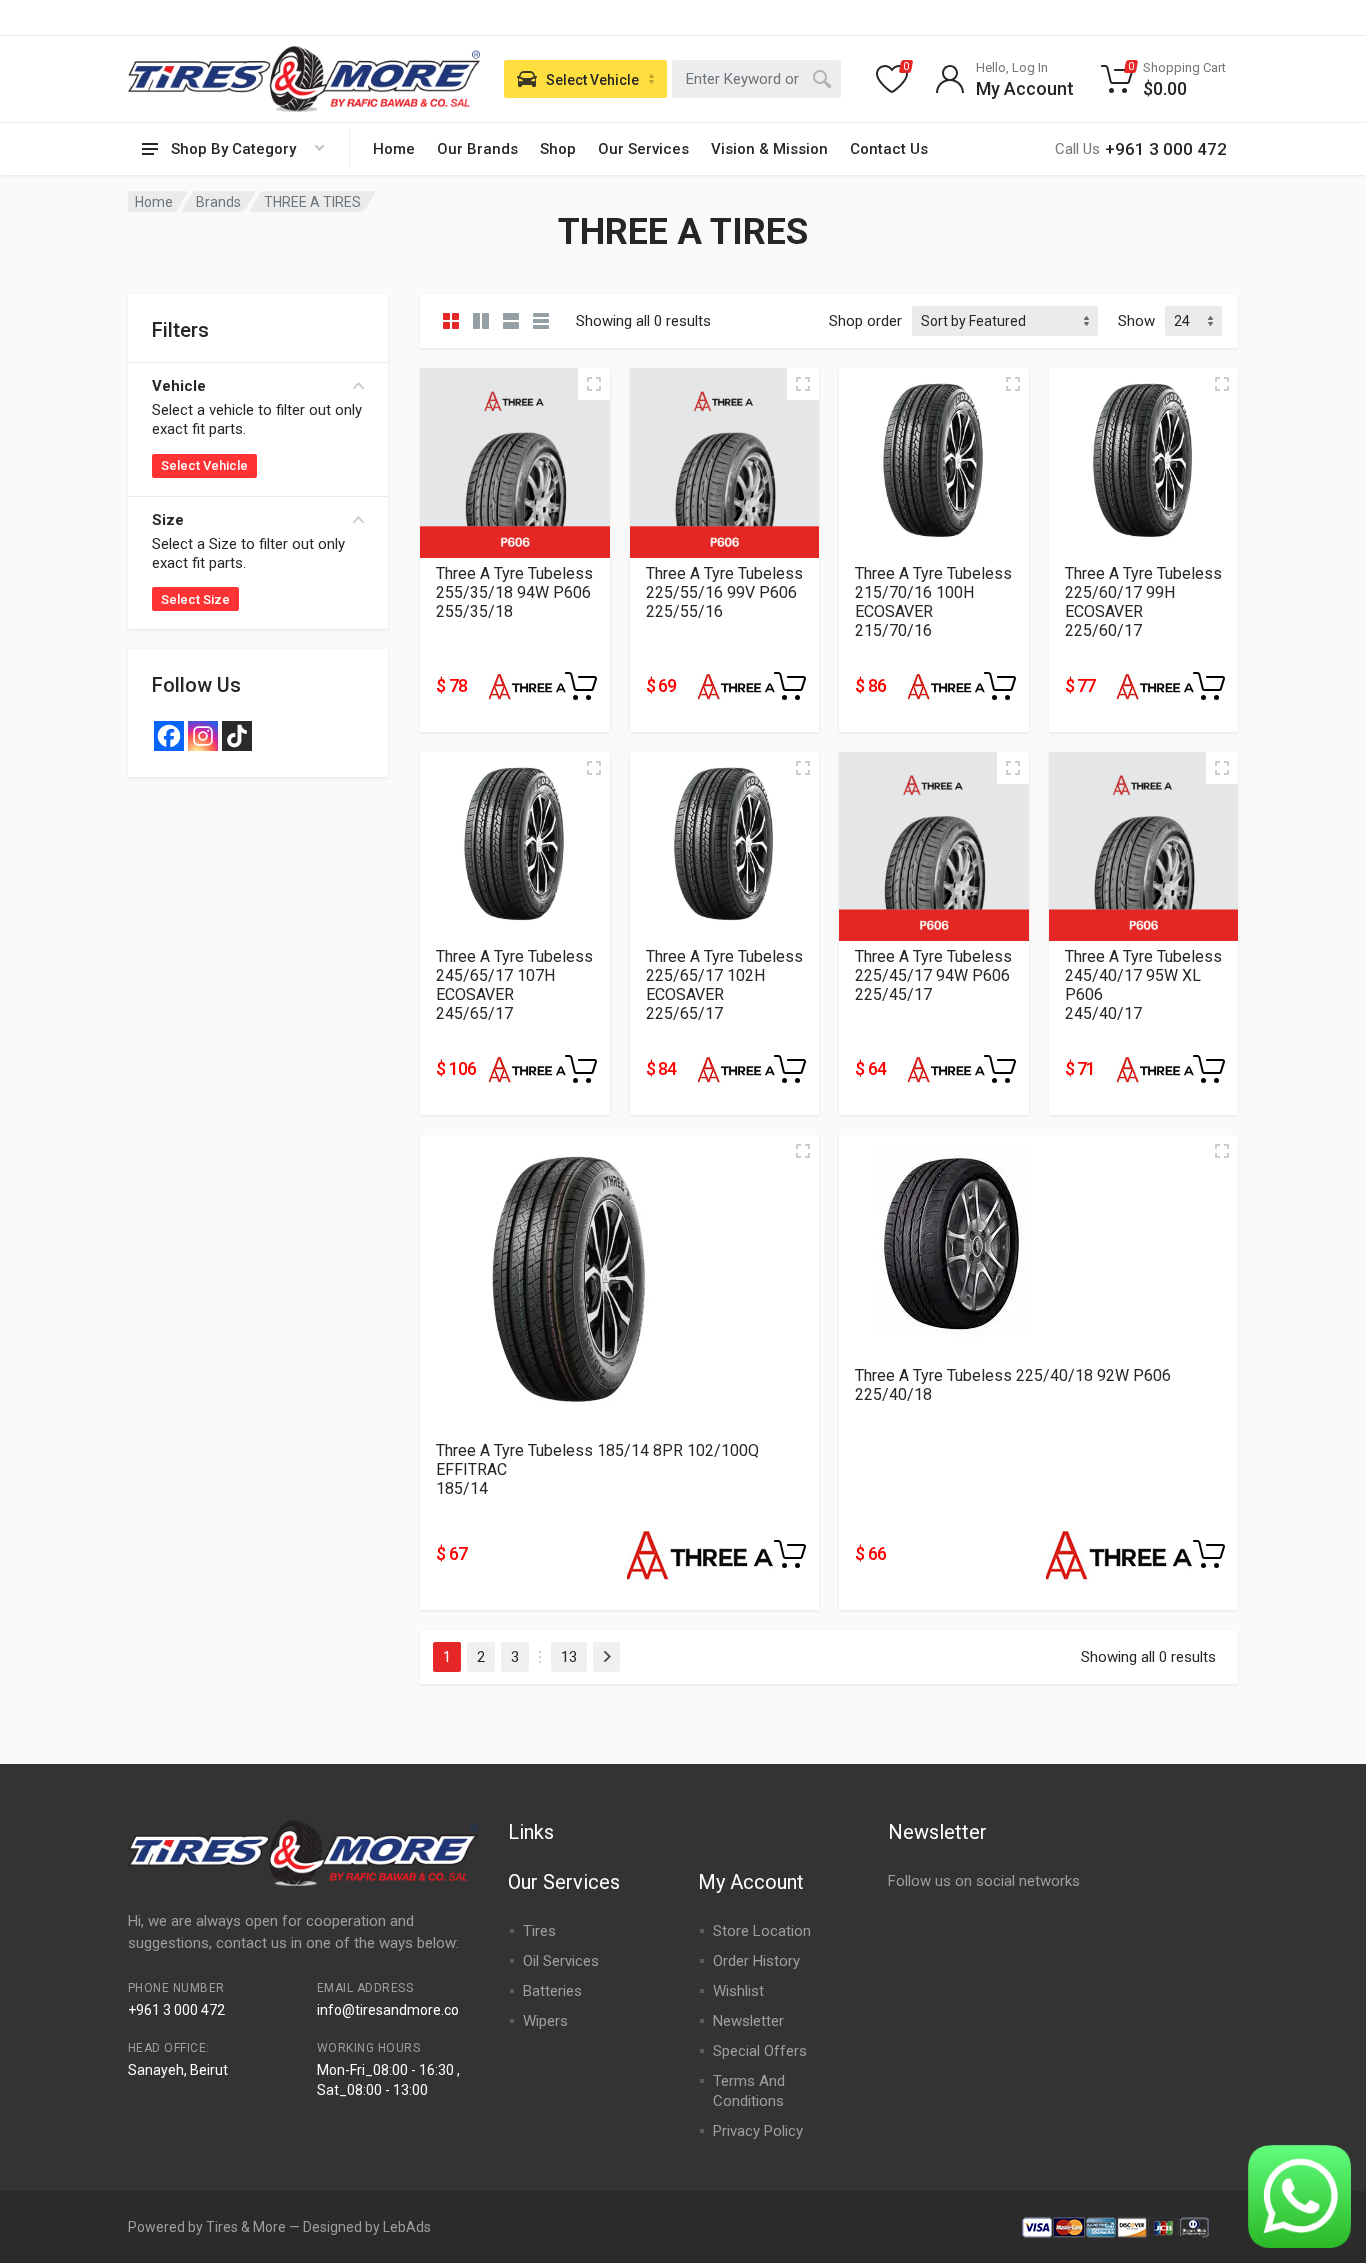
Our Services (643, 149)
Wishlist (738, 1991)
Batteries (552, 1991)
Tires (539, 1931)
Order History (756, 1961)
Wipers (545, 2021)
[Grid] (451, 321)
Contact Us (889, 149)
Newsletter (748, 2021)
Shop (558, 149)
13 (569, 1657)
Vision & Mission (769, 149)
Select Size (195, 599)
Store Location (762, 1931)
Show (1136, 321)
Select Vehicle (204, 465)
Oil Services (561, 1961)
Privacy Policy (758, 2131)
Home (394, 149)
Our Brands (477, 149)
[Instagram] (203, 736)
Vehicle (179, 386)
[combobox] (756, 79)
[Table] (541, 321)
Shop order (865, 321)
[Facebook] (169, 736)
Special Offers (760, 2051)
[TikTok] (237, 736)
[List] (511, 321)
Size (168, 520)
